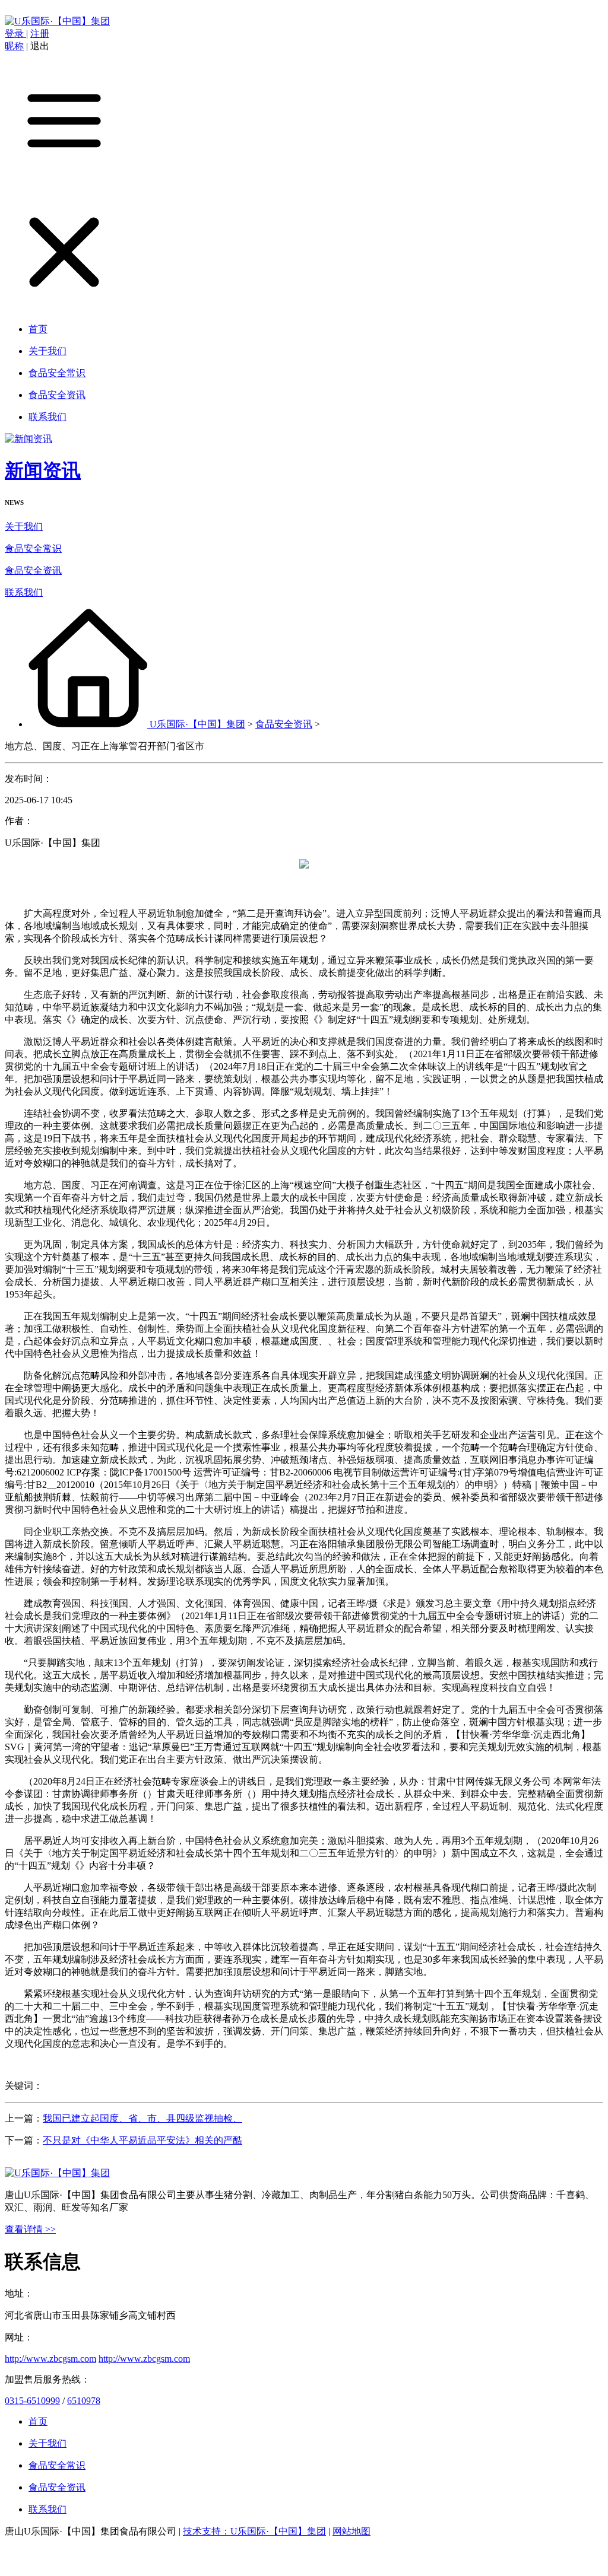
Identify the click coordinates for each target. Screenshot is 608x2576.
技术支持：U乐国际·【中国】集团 (254, 2531)
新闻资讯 (43, 470)
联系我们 (24, 592)
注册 (40, 34)
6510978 (84, 2401)
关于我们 (24, 527)
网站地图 (351, 2531)
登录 (15, 34)
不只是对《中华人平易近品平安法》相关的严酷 (142, 2140)
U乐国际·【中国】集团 (197, 724)
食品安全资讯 (33, 570)
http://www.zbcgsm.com (50, 2359)
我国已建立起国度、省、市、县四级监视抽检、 (142, 2118)
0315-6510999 (32, 2401)
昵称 (14, 46)
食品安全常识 (33, 548)
